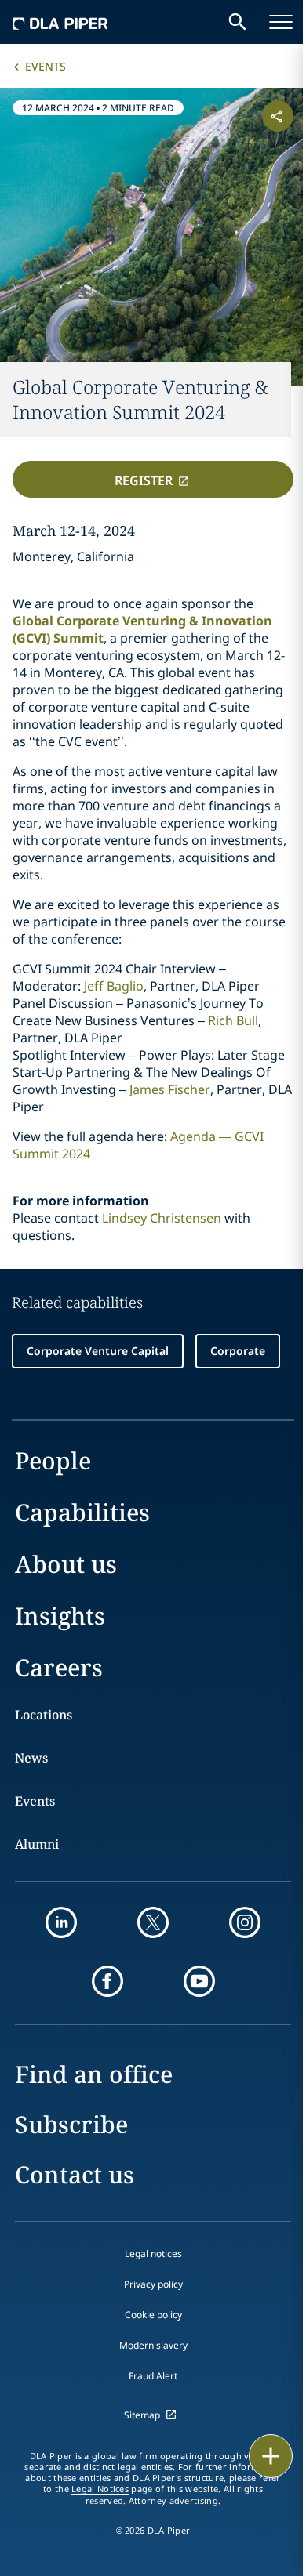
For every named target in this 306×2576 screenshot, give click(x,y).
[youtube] (199, 1981)
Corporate (238, 1351)
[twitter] (153, 1922)
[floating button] (271, 2456)
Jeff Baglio (114, 986)
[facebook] (107, 1981)
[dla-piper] (60, 22)
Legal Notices (100, 2489)
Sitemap (142, 2415)
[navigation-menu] (281, 22)
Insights (60, 1616)
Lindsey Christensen (162, 1218)
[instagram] (245, 1922)
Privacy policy (153, 2284)
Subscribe (71, 2124)
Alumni (37, 1844)
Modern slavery (153, 2345)
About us (66, 1564)
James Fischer (170, 1089)
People (53, 1460)
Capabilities (82, 1512)
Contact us (75, 2174)
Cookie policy (153, 2315)
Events (46, 66)
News (31, 1758)
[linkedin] (61, 1922)
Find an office (94, 2074)
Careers (59, 1667)
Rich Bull (233, 1020)
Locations (44, 1715)
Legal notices (153, 2254)
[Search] (238, 22)
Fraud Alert (153, 2376)
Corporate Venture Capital (98, 1351)
